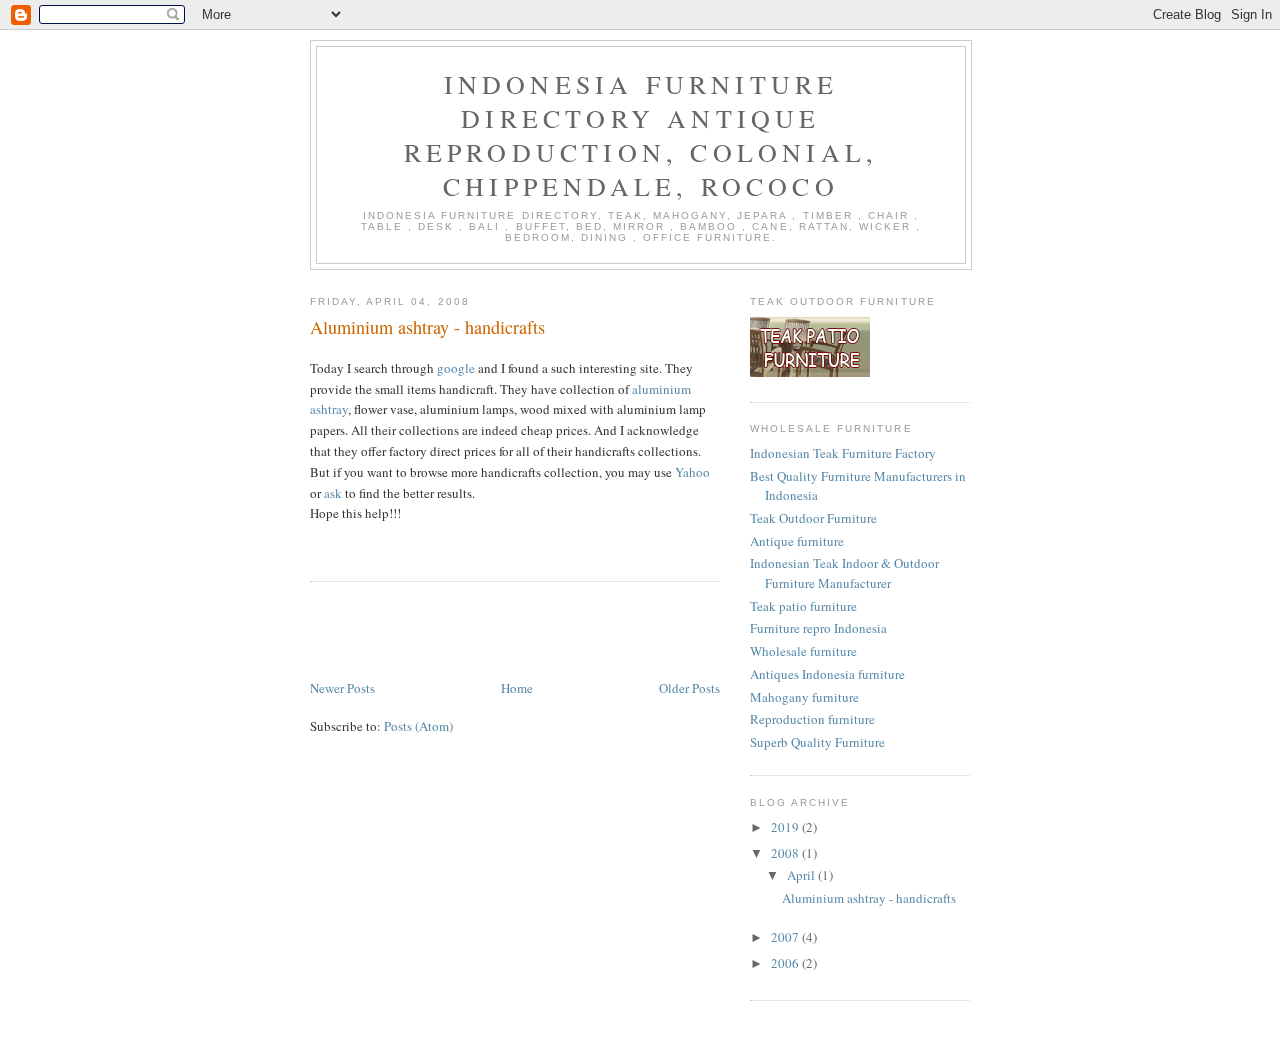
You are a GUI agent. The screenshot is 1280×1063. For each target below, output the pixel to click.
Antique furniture (797, 541)
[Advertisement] (544, 632)
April (802, 875)
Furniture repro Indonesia (818, 628)
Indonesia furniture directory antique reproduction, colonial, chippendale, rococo (641, 135)
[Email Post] (312, 543)
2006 (786, 963)
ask (333, 493)
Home (517, 688)
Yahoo (692, 472)
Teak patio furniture (803, 606)
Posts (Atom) (418, 726)
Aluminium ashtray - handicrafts (427, 327)
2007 (786, 937)
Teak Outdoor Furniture (813, 518)
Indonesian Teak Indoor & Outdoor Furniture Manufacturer (844, 573)
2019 (786, 827)
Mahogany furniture (804, 697)
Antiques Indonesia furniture (827, 674)
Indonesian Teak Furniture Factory (843, 453)
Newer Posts (342, 688)
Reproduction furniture (812, 719)
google (456, 368)
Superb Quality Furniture (817, 742)
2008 (786, 853)
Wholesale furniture (803, 651)
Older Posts (689, 688)
